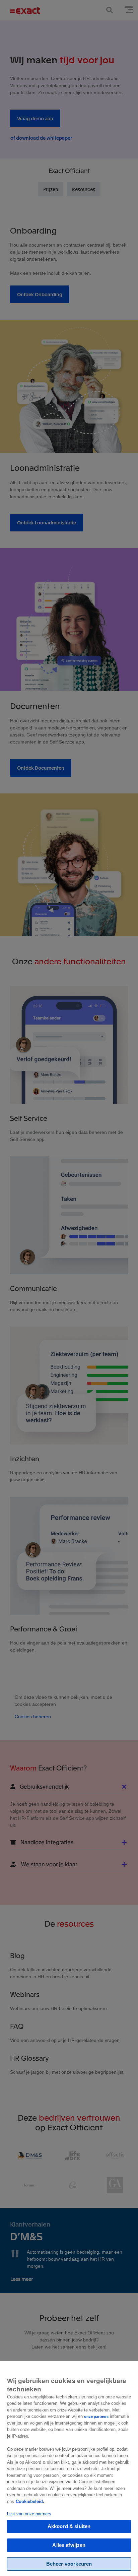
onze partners (96, 2417)
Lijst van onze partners (29, 2514)
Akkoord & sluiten (69, 2526)
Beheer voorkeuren (69, 2564)
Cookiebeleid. (30, 2501)
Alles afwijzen (69, 2545)
